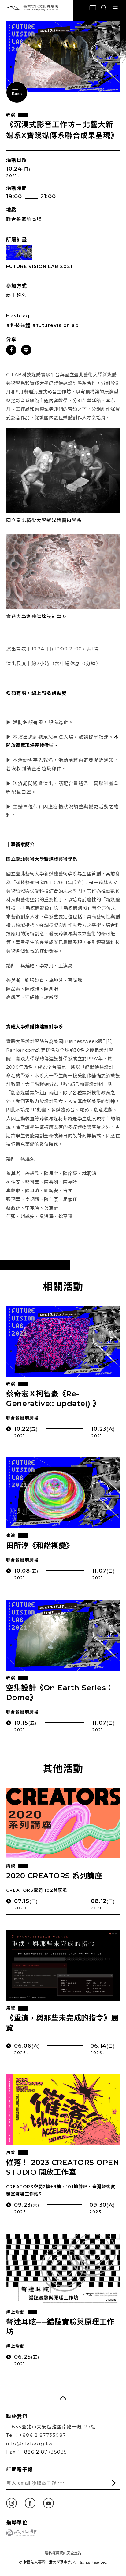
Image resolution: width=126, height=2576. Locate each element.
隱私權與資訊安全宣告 (63, 2553)
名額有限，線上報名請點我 (36, 693)
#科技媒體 (18, 325)
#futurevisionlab (55, 325)
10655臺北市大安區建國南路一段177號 (51, 2427)
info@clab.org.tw (29, 2443)
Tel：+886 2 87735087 (36, 2435)
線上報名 (16, 295)
